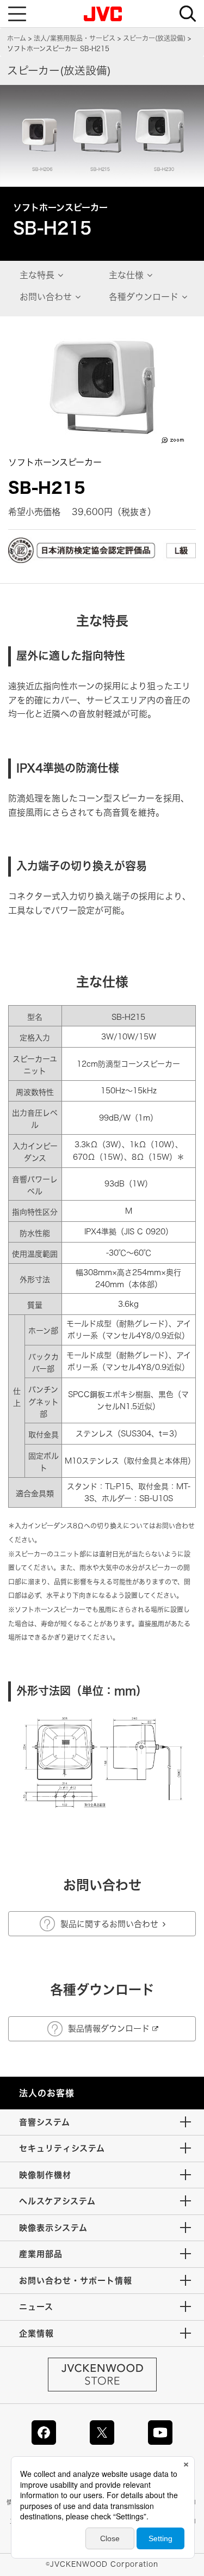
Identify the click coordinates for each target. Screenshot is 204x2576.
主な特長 (37, 275)
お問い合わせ (46, 297)
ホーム (17, 38)
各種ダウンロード (144, 297)
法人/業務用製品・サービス (75, 38)
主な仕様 (126, 275)
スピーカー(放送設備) (154, 38)
